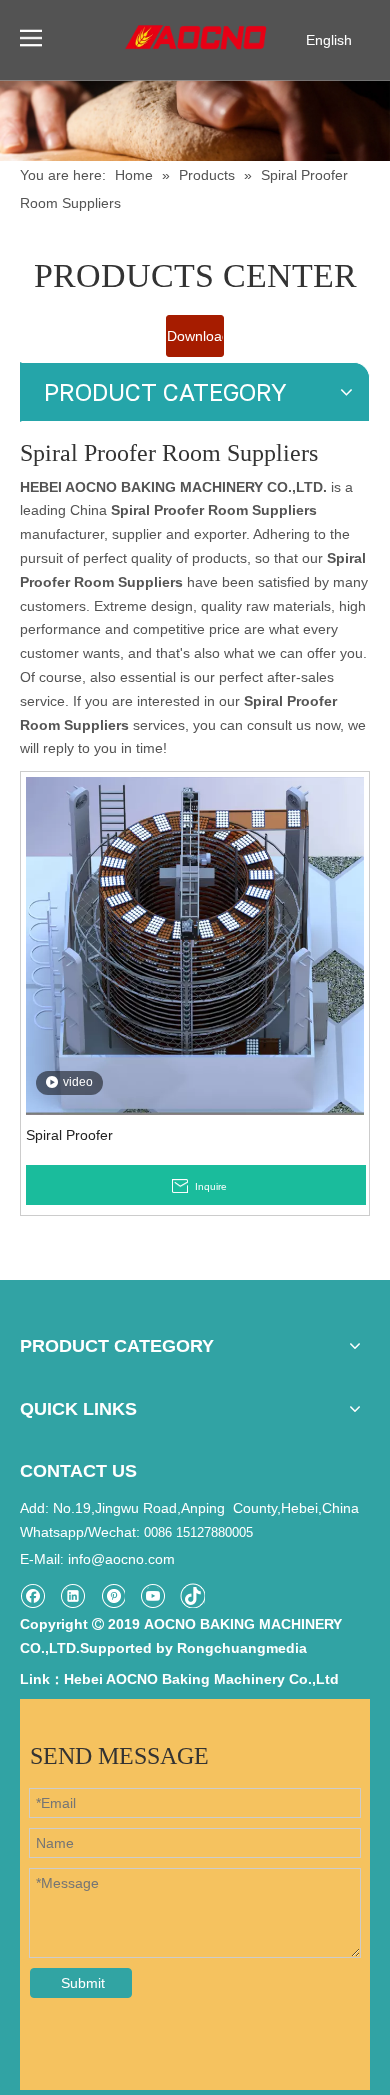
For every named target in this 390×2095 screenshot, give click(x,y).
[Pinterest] (112, 1595)
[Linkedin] (72, 1595)
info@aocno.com (121, 1559)
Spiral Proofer (69, 1135)
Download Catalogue (195, 342)
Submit (83, 1983)
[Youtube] (152, 1595)
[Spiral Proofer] (195, 945)
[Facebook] (32, 1595)
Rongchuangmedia (242, 1648)
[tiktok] (192, 1595)
